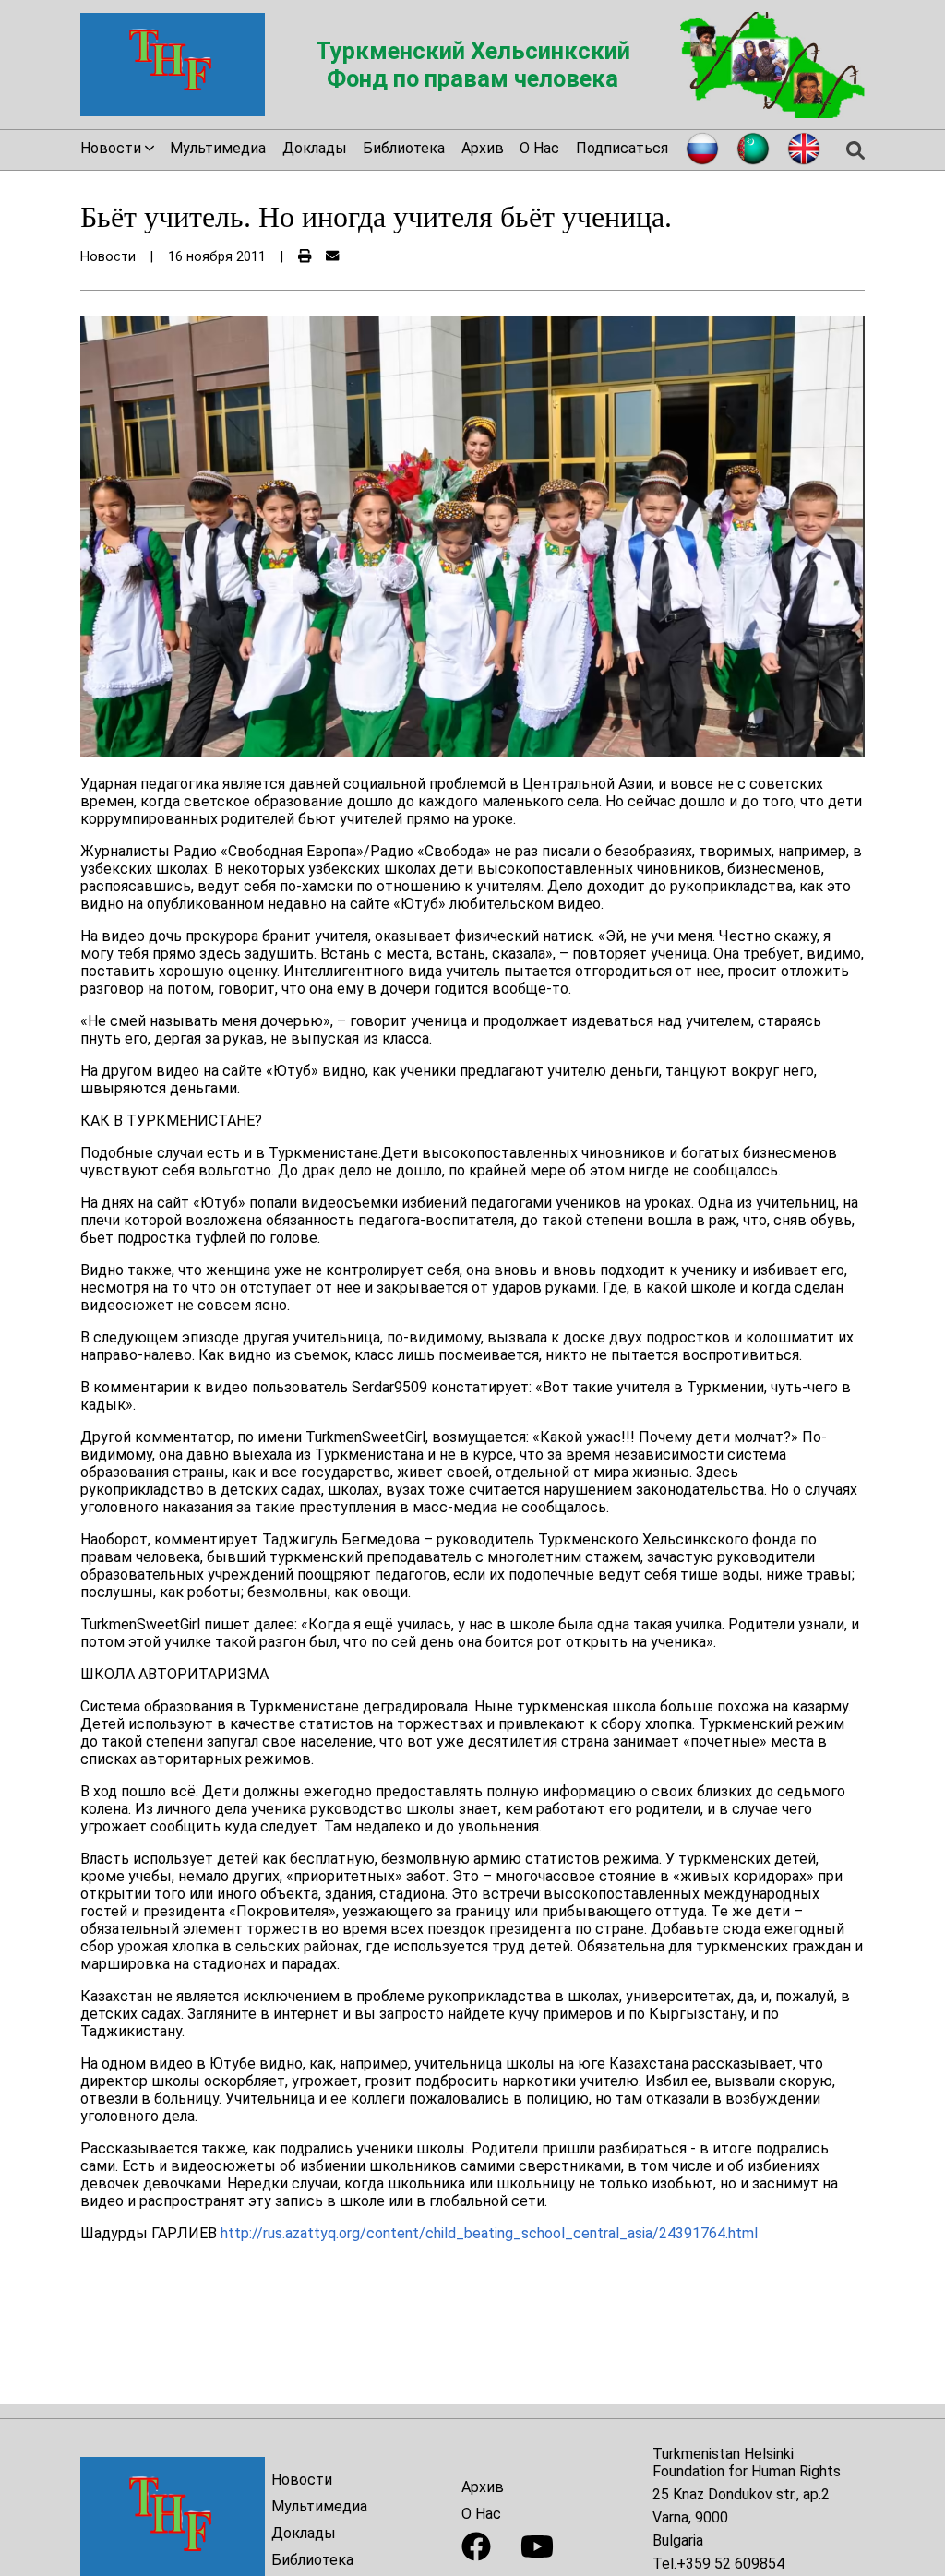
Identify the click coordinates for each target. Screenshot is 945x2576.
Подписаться (622, 148)
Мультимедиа (218, 148)
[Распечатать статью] (305, 257)
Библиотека (404, 148)
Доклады (315, 148)
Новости (302, 2480)
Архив (483, 148)
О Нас (539, 148)
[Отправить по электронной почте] (332, 257)
